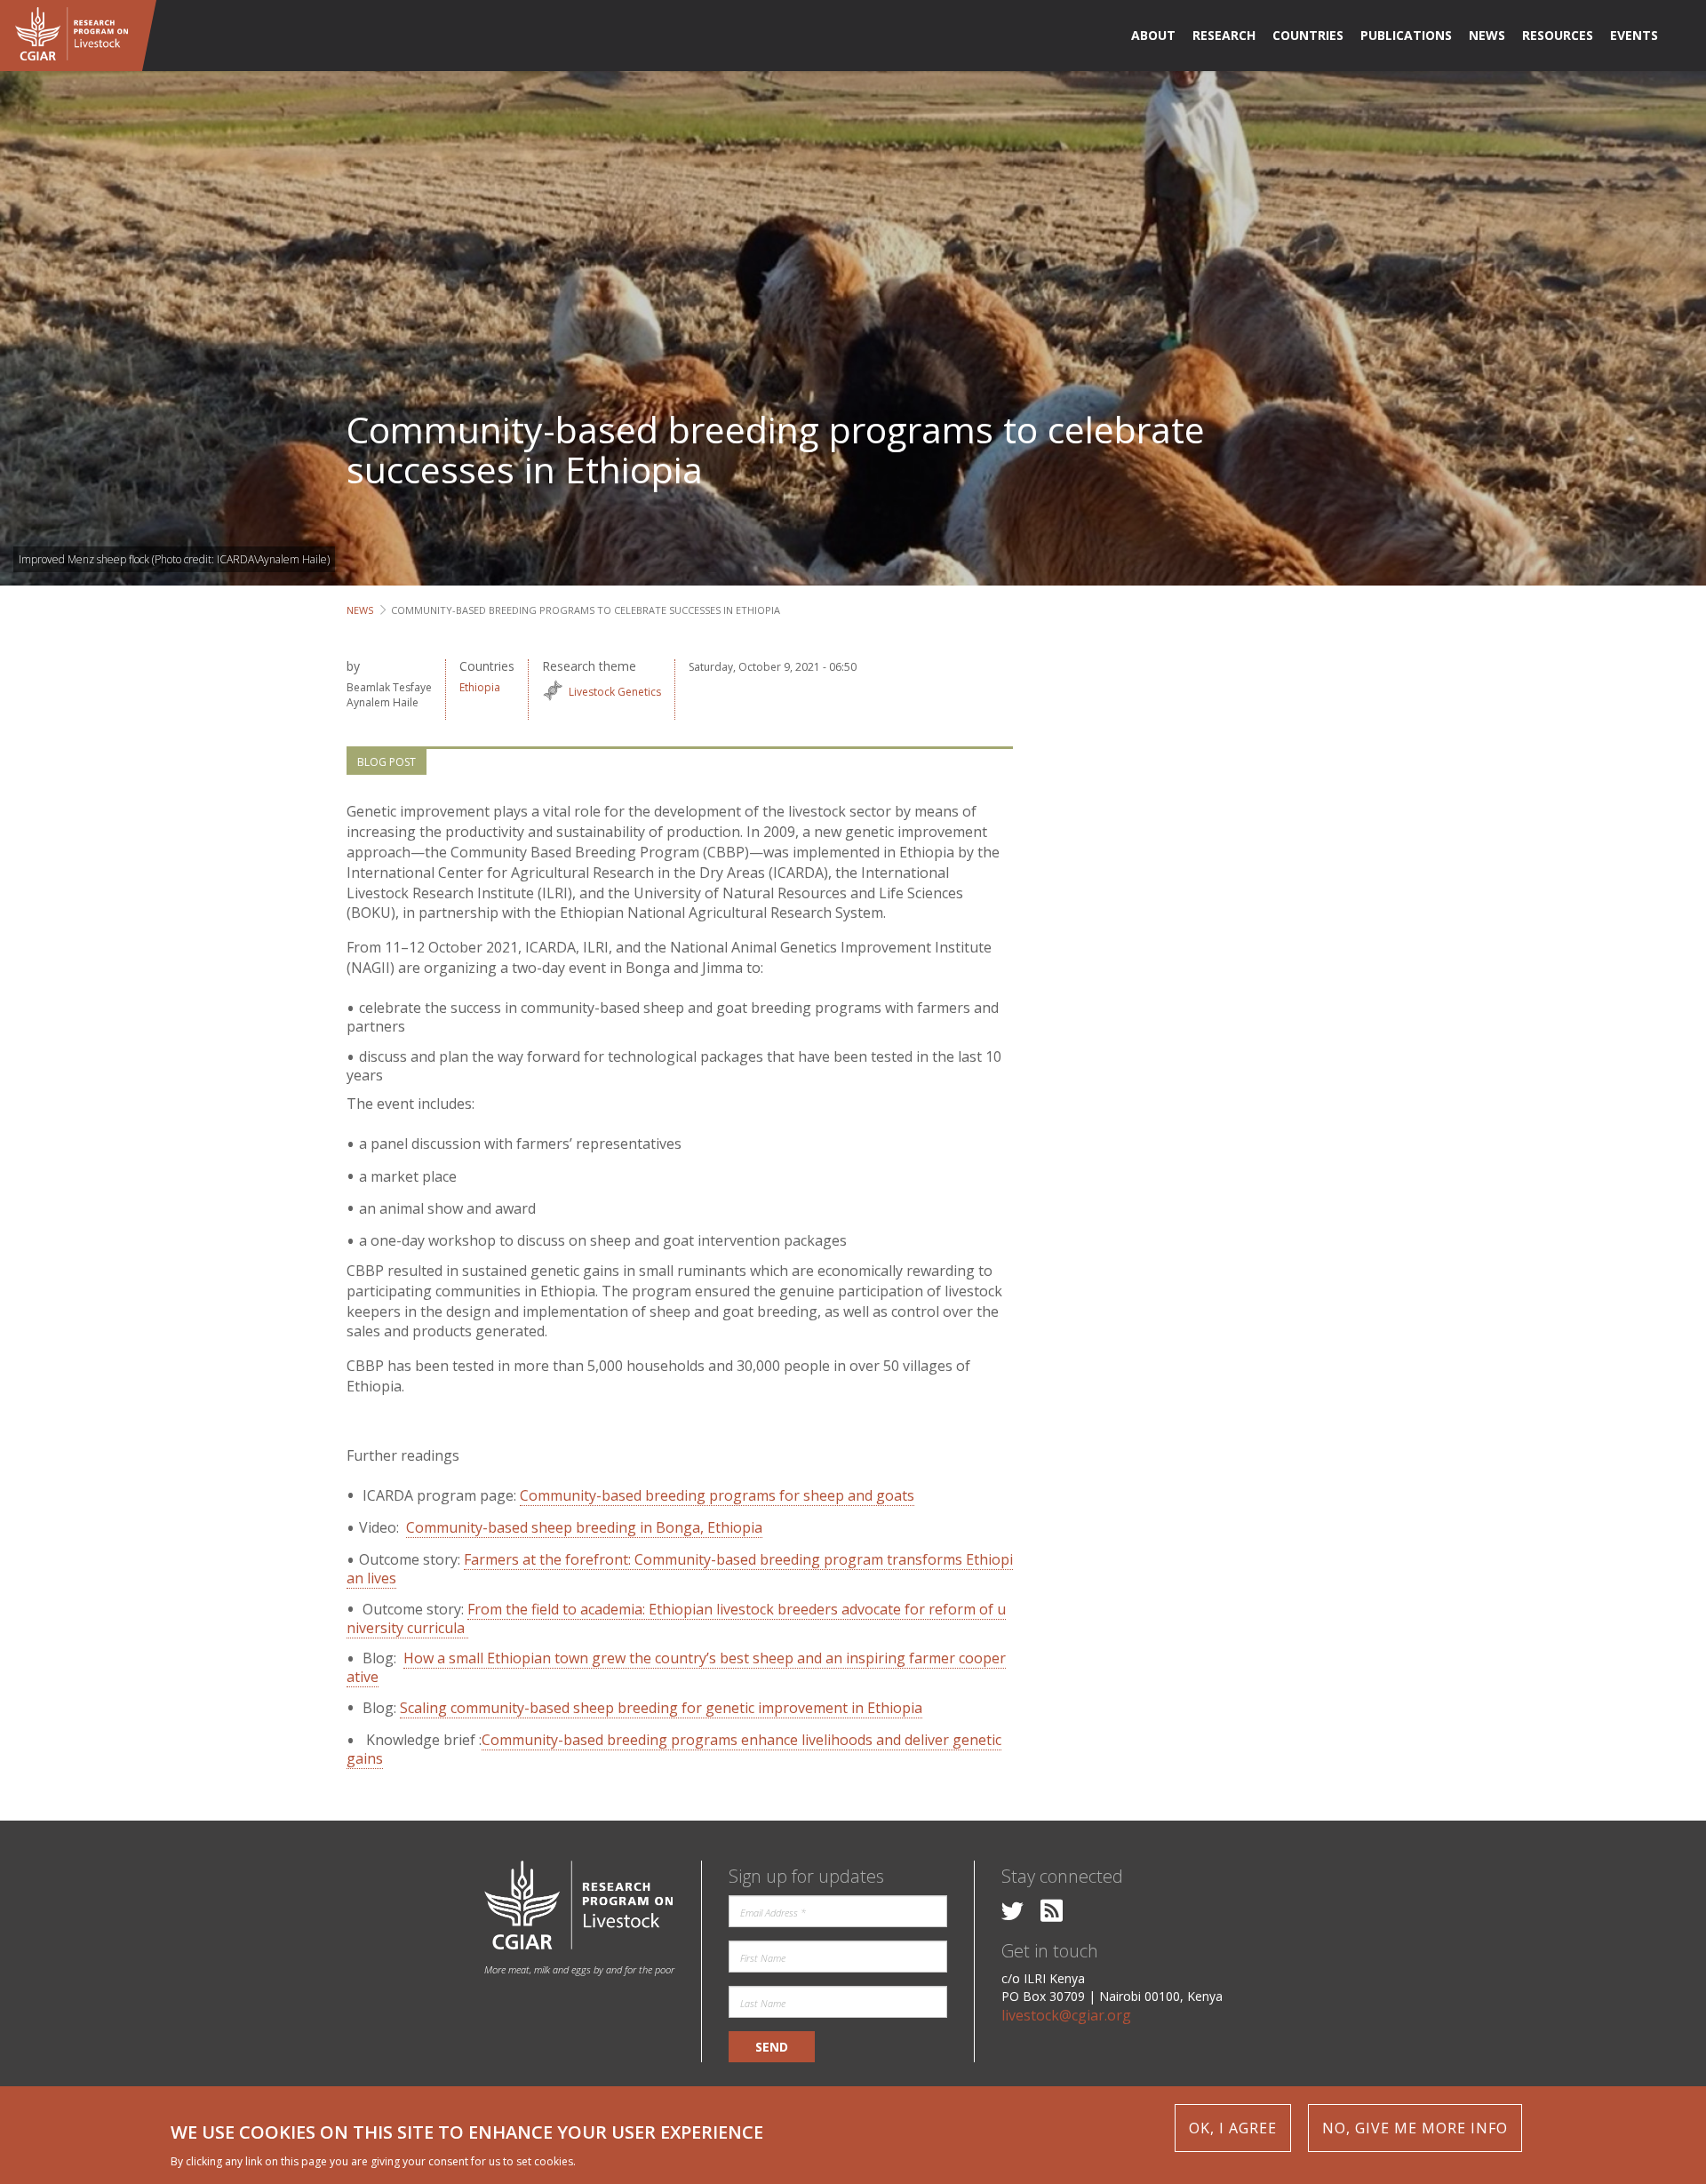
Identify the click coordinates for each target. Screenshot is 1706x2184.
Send (772, 2047)
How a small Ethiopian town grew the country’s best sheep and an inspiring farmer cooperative (676, 1667)
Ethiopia (480, 687)
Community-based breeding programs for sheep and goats (717, 1495)
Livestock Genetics (615, 692)
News (360, 610)
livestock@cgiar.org (1066, 2015)
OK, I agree (1233, 2128)
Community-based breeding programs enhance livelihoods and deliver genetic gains (674, 1749)
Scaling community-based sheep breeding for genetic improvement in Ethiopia (661, 1708)
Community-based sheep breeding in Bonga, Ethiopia (584, 1527)
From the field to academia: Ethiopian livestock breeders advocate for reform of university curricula (676, 1618)
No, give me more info (1415, 2128)
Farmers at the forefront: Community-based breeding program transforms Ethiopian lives (680, 1569)
